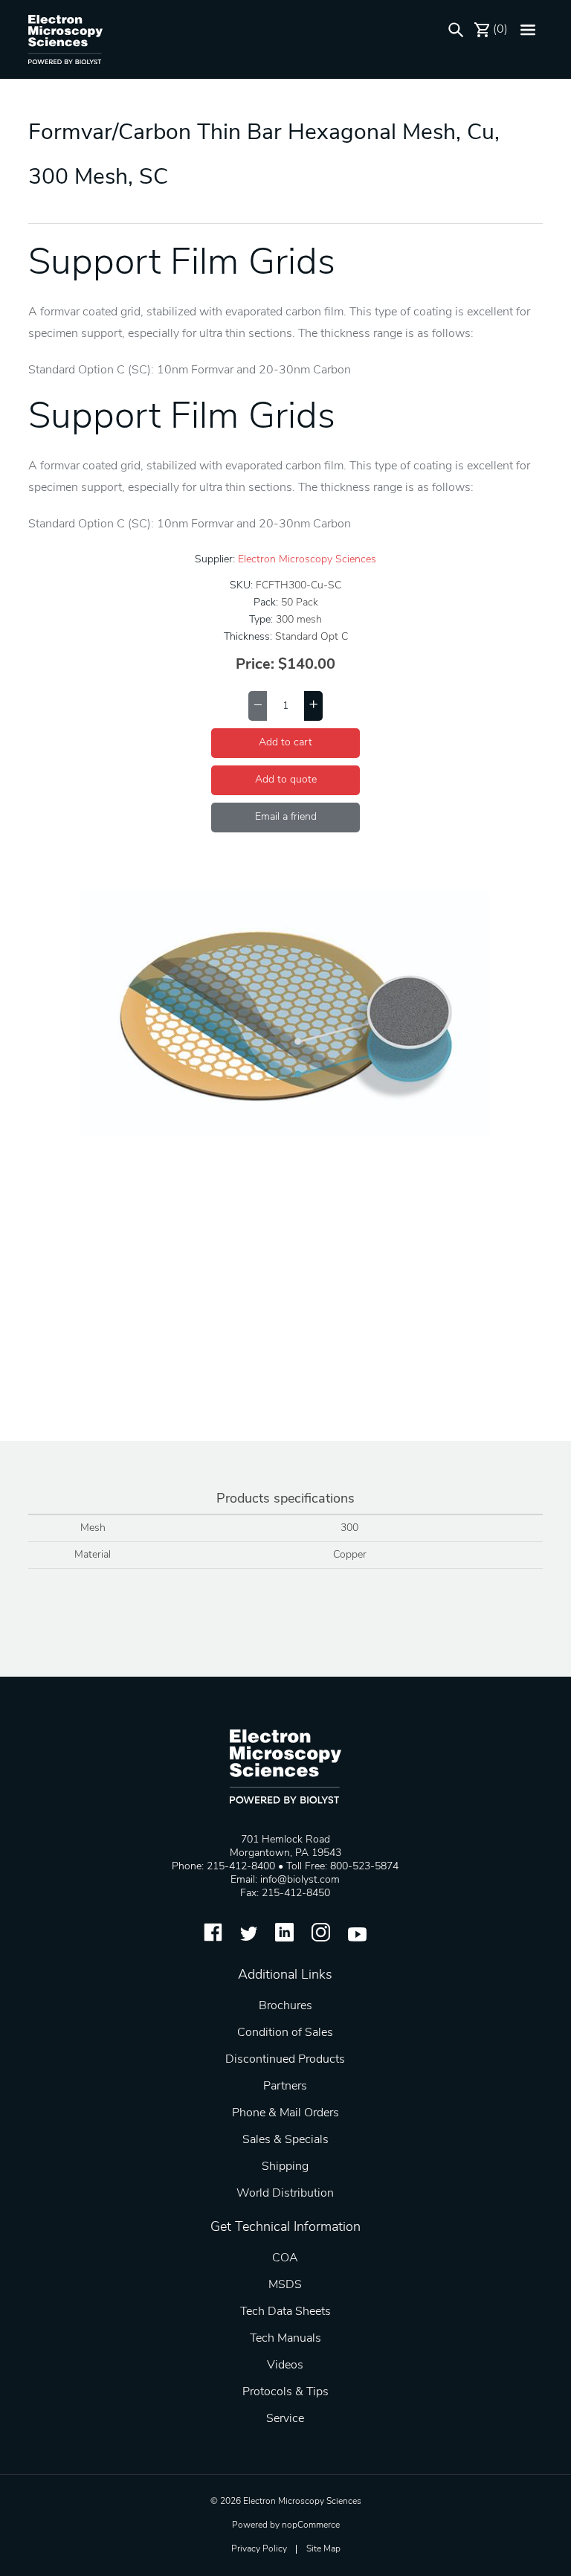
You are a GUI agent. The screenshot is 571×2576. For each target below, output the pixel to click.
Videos (285, 2365)
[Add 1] (313, 706)
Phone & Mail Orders (285, 2113)
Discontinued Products (285, 2060)
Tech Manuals (285, 2339)
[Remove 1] (258, 706)
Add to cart (285, 743)
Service (285, 2419)
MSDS (285, 2285)
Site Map (323, 2549)
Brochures (285, 2006)
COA (285, 2258)
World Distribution (285, 2194)
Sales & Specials (285, 2140)
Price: (255, 665)
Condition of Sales (285, 2033)
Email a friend (286, 817)
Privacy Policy (259, 2549)
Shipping (285, 2167)
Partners (285, 2087)
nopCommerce (311, 2525)
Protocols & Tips (285, 2392)
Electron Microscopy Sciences (307, 560)
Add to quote (286, 780)
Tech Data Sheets (285, 2312)
